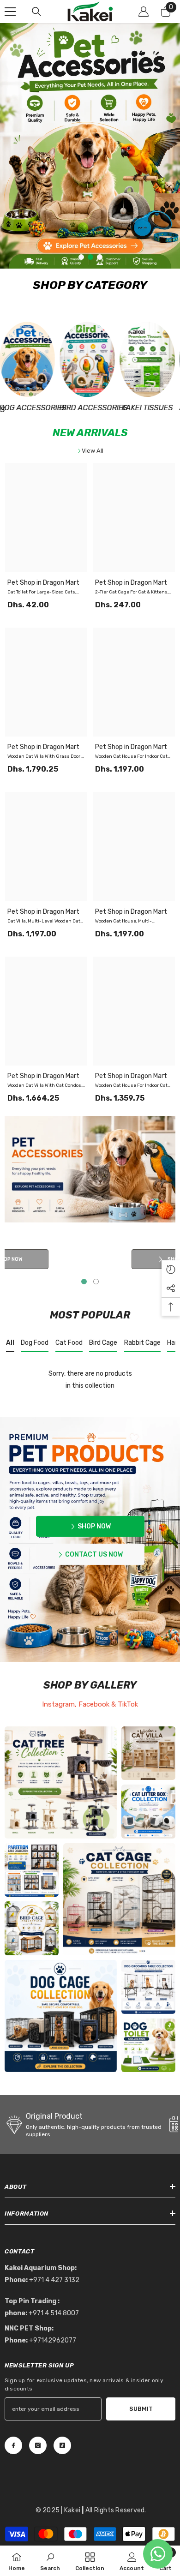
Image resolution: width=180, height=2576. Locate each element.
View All (93, 451)
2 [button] (90, 257)
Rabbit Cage (142, 1343)
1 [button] (81, 257)
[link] (61, 2016)
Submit (141, 2409)
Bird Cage (103, 1343)
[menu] (10, 12)
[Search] (36, 12)
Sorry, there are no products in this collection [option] (90, 1380)
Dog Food (35, 1343)
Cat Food (69, 1343)
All (10, 1343)
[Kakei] (40, 359)
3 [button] (100, 257)
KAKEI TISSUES (100, 408)
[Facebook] (13, 2445)
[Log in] (144, 12)
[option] (90, 146)
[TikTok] (62, 2445)
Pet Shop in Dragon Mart (43, 583)
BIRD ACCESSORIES (40, 408)
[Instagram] (38, 2445)
